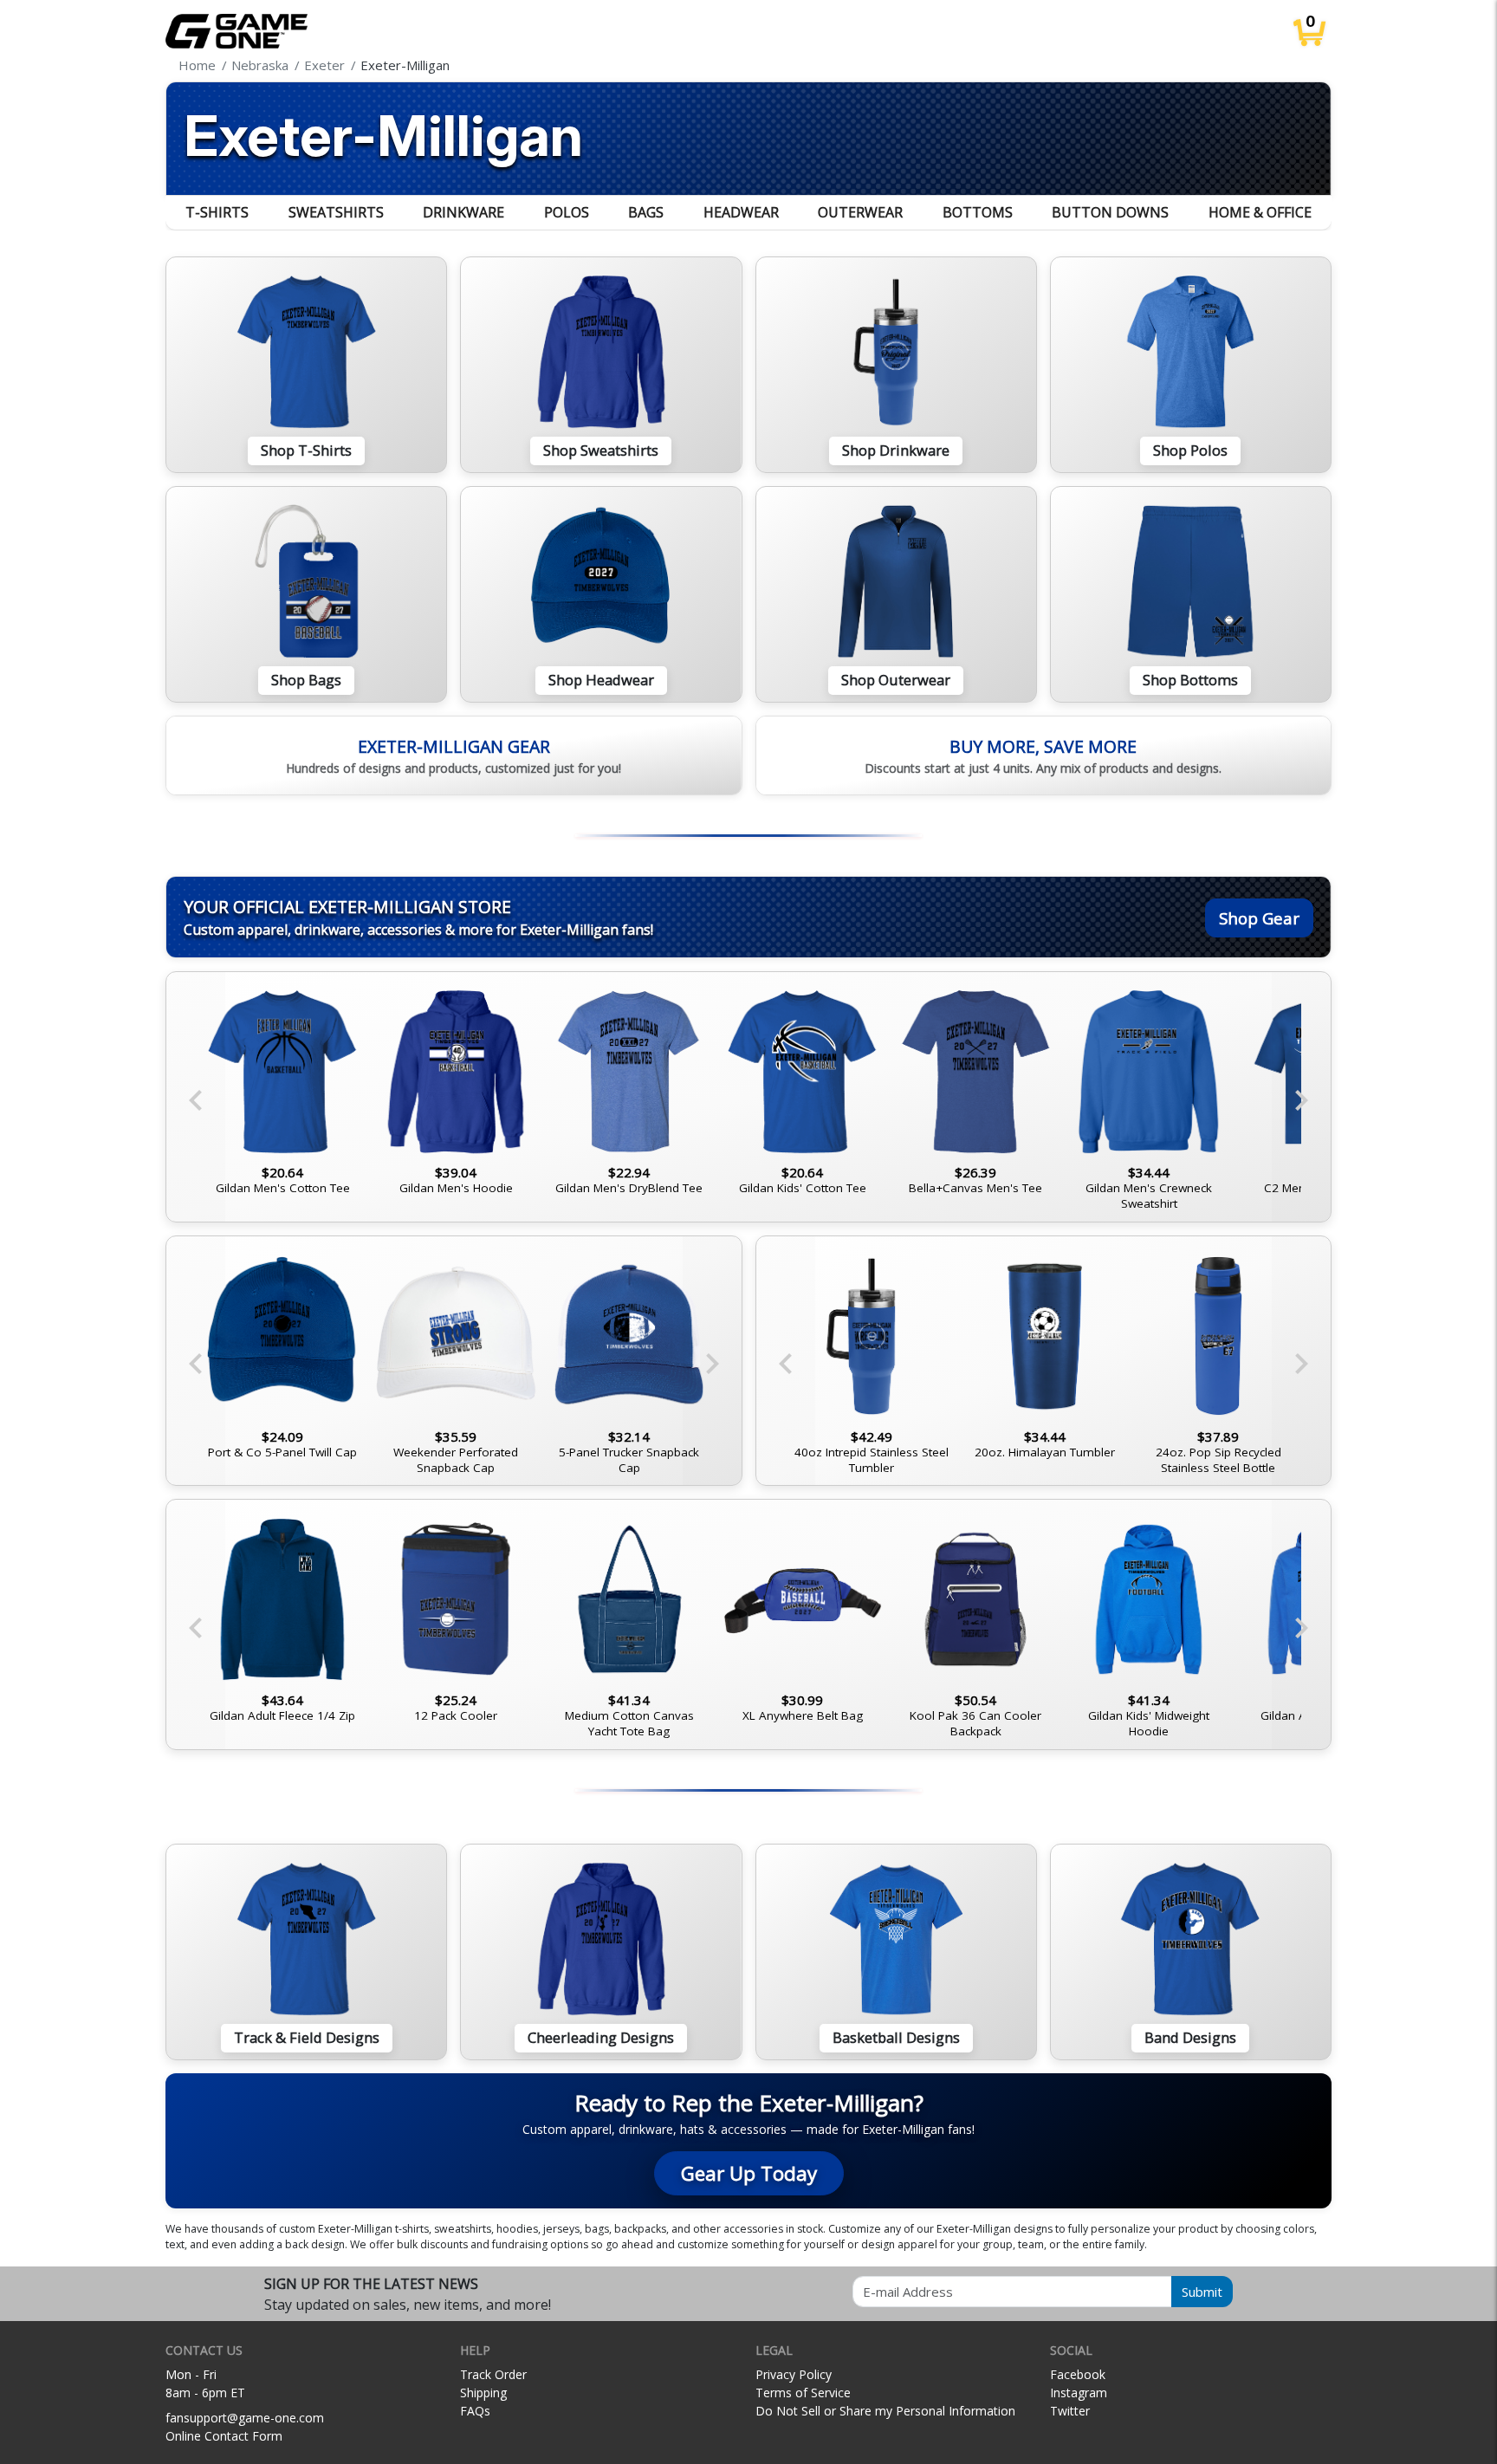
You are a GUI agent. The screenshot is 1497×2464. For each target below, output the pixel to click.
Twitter (1070, 2411)
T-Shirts (217, 212)
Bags (646, 212)
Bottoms (978, 212)
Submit (1202, 2292)
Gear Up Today (749, 2173)
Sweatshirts (336, 212)
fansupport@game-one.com (245, 2418)
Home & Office (1260, 212)
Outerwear (860, 212)
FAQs (475, 2411)
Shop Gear (1259, 918)
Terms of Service (803, 2393)
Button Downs (1110, 212)
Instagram (1079, 2393)
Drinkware (463, 212)
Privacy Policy (794, 2374)
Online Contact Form (224, 2436)
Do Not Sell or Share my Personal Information (885, 2411)
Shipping (483, 2393)
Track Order (493, 2374)
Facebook (1078, 2374)
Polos (567, 212)
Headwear (741, 212)
